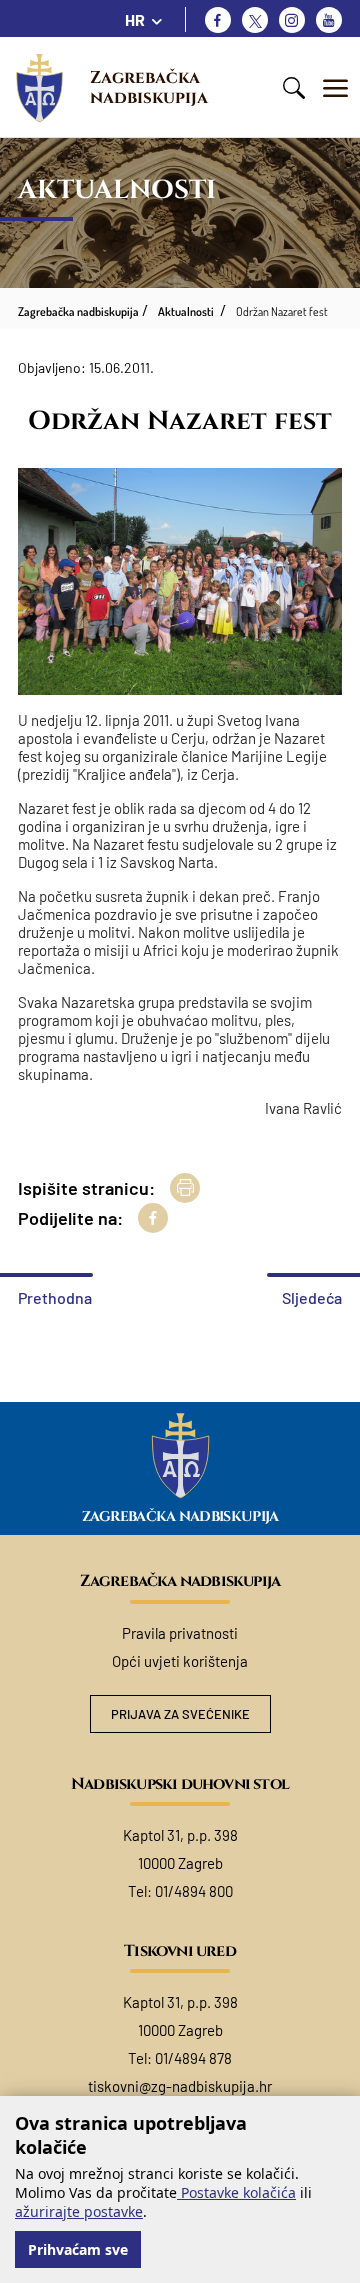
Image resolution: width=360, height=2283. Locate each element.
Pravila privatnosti (180, 1633)
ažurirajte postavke (79, 2211)
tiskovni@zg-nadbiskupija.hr (180, 2086)
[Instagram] (292, 20)
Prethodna (55, 1297)
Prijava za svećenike (180, 1714)
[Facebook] (218, 20)
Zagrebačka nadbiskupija (149, 87)
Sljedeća (312, 1297)
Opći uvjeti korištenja (180, 1661)
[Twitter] (255, 20)
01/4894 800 (194, 1891)
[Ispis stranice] (185, 1188)
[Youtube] (329, 20)
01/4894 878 (193, 2058)
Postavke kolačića (236, 2192)
